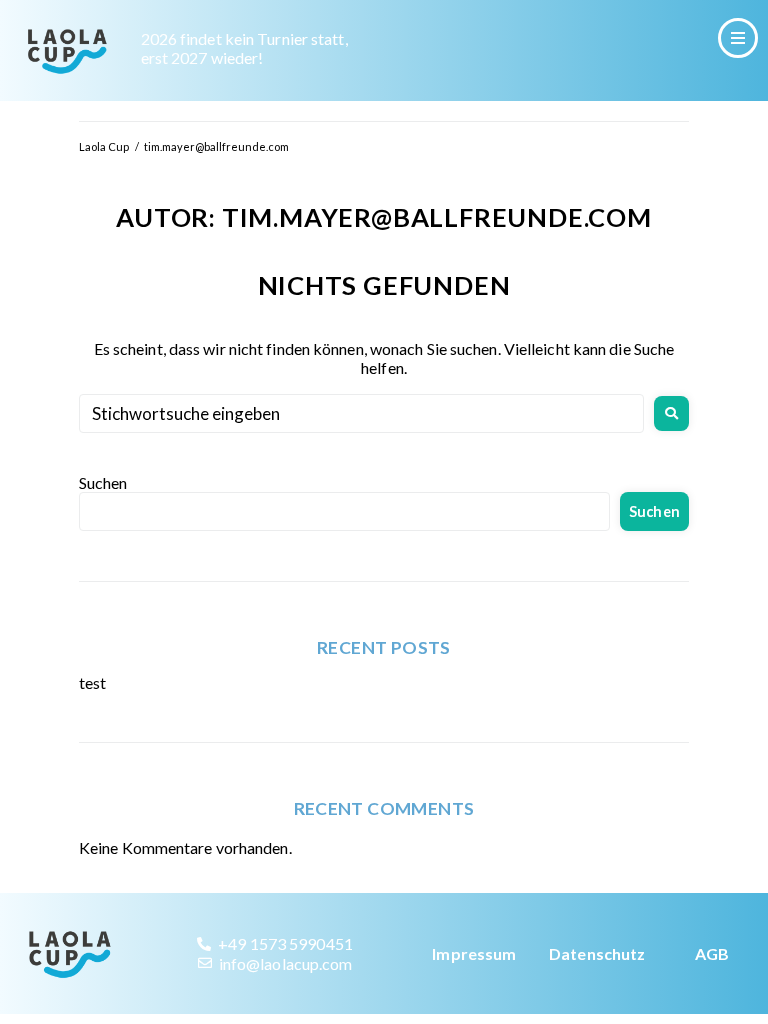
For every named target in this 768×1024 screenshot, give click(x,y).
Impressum (474, 953)
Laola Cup (104, 146)
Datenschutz (597, 953)
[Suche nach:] (361, 413)
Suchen (103, 482)
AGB (712, 953)
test (92, 682)
